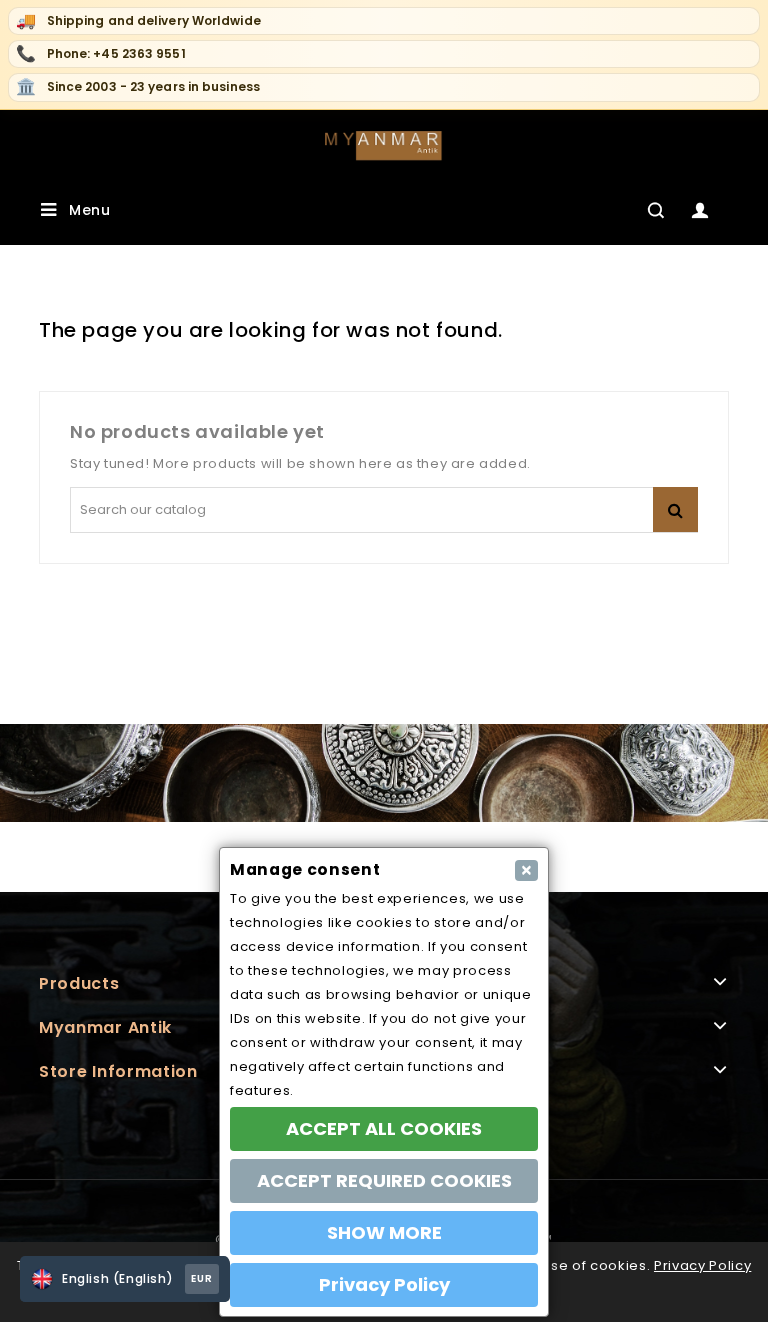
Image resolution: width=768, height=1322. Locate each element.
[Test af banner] (384, 772)
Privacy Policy (702, 1265)
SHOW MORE (384, 1232)
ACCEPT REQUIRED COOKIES (384, 1180)
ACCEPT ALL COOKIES (384, 1128)
